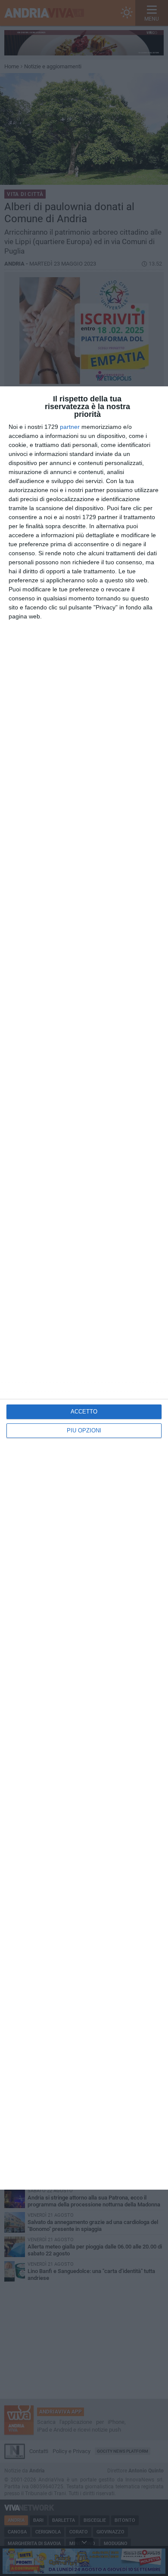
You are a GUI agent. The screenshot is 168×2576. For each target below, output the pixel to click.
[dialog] (84, 1288)
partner (70, 427)
